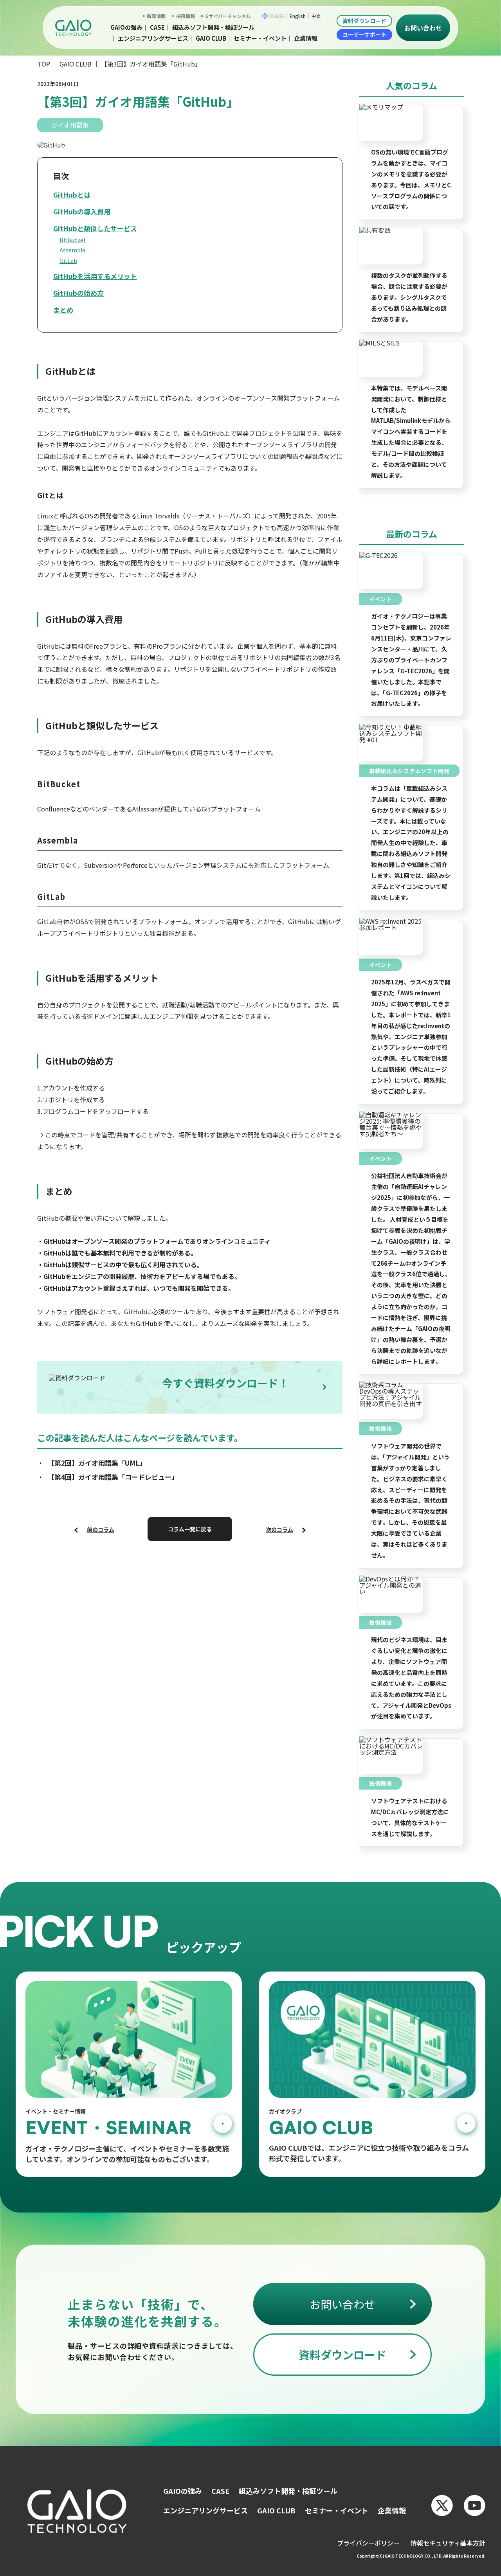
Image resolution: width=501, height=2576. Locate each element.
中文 (316, 16)
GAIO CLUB (76, 64)
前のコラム (101, 1529)
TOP (44, 64)
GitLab (68, 261)
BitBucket (73, 240)
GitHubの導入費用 (82, 211)
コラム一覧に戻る (190, 1529)
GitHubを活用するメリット (95, 276)
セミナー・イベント (260, 38)
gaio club (211, 38)
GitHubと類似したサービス (95, 228)
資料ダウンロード (364, 21)
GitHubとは (72, 195)
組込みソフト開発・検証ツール (213, 27)
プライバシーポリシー (368, 2543)
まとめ (63, 310)
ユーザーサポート (364, 34)
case (157, 27)
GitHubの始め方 (78, 293)
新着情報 (156, 16)
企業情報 (306, 38)
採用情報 (186, 16)
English (298, 16)
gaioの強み (126, 27)
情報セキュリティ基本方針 (448, 2543)
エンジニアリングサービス (153, 38)
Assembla (72, 250)
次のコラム (279, 1529)
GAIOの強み (183, 2491)
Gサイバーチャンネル (228, 16)
